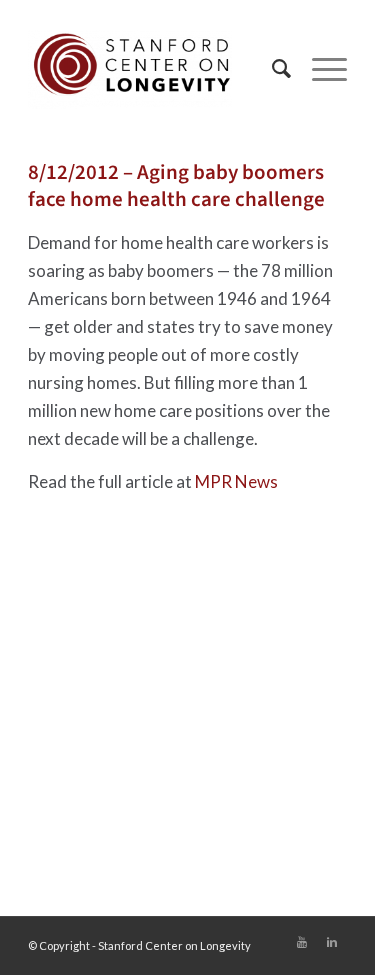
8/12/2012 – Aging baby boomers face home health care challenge (176, 185)
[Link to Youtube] (302, 942)
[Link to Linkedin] (332, 942)
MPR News (236, 481)
